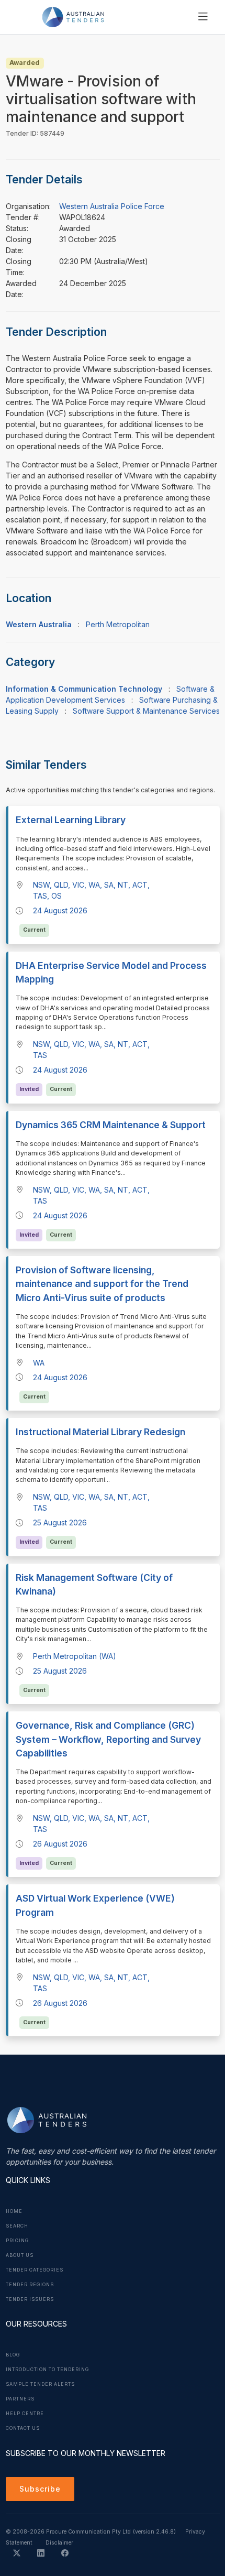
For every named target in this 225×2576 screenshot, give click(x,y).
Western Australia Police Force (112, 206)
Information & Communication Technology (84, 689)
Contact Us (23, 2428)
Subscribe (40, 2489)
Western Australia (39, 624)
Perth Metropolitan (118, 624)
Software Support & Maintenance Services (146, 711)
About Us (20, 2255)
